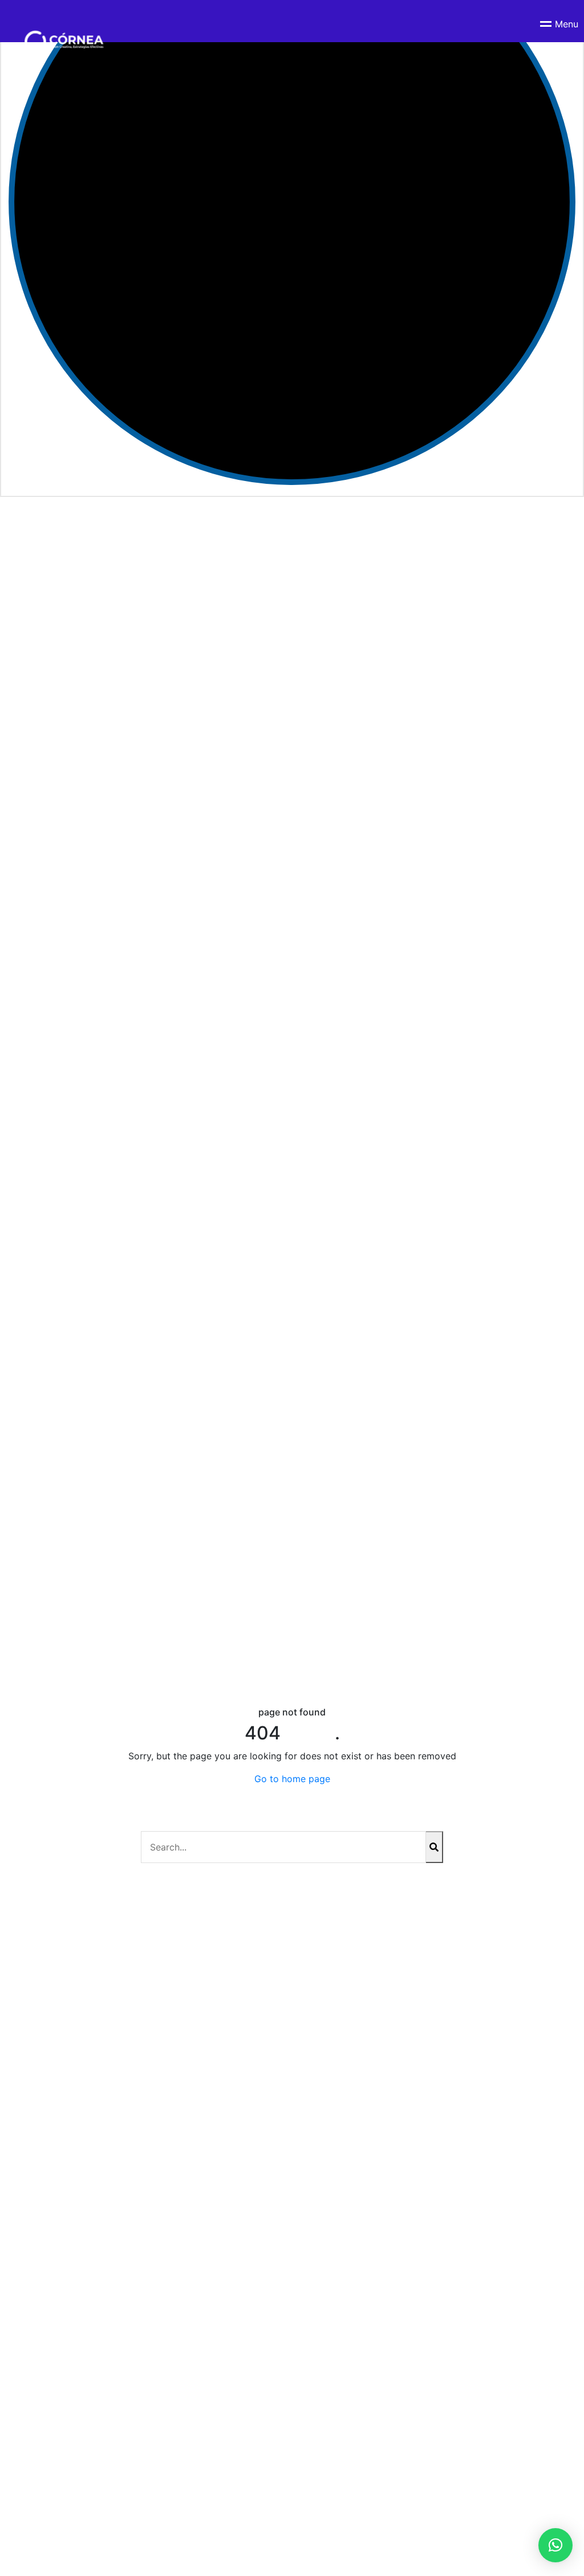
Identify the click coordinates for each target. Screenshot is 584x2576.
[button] (555, 2545)
